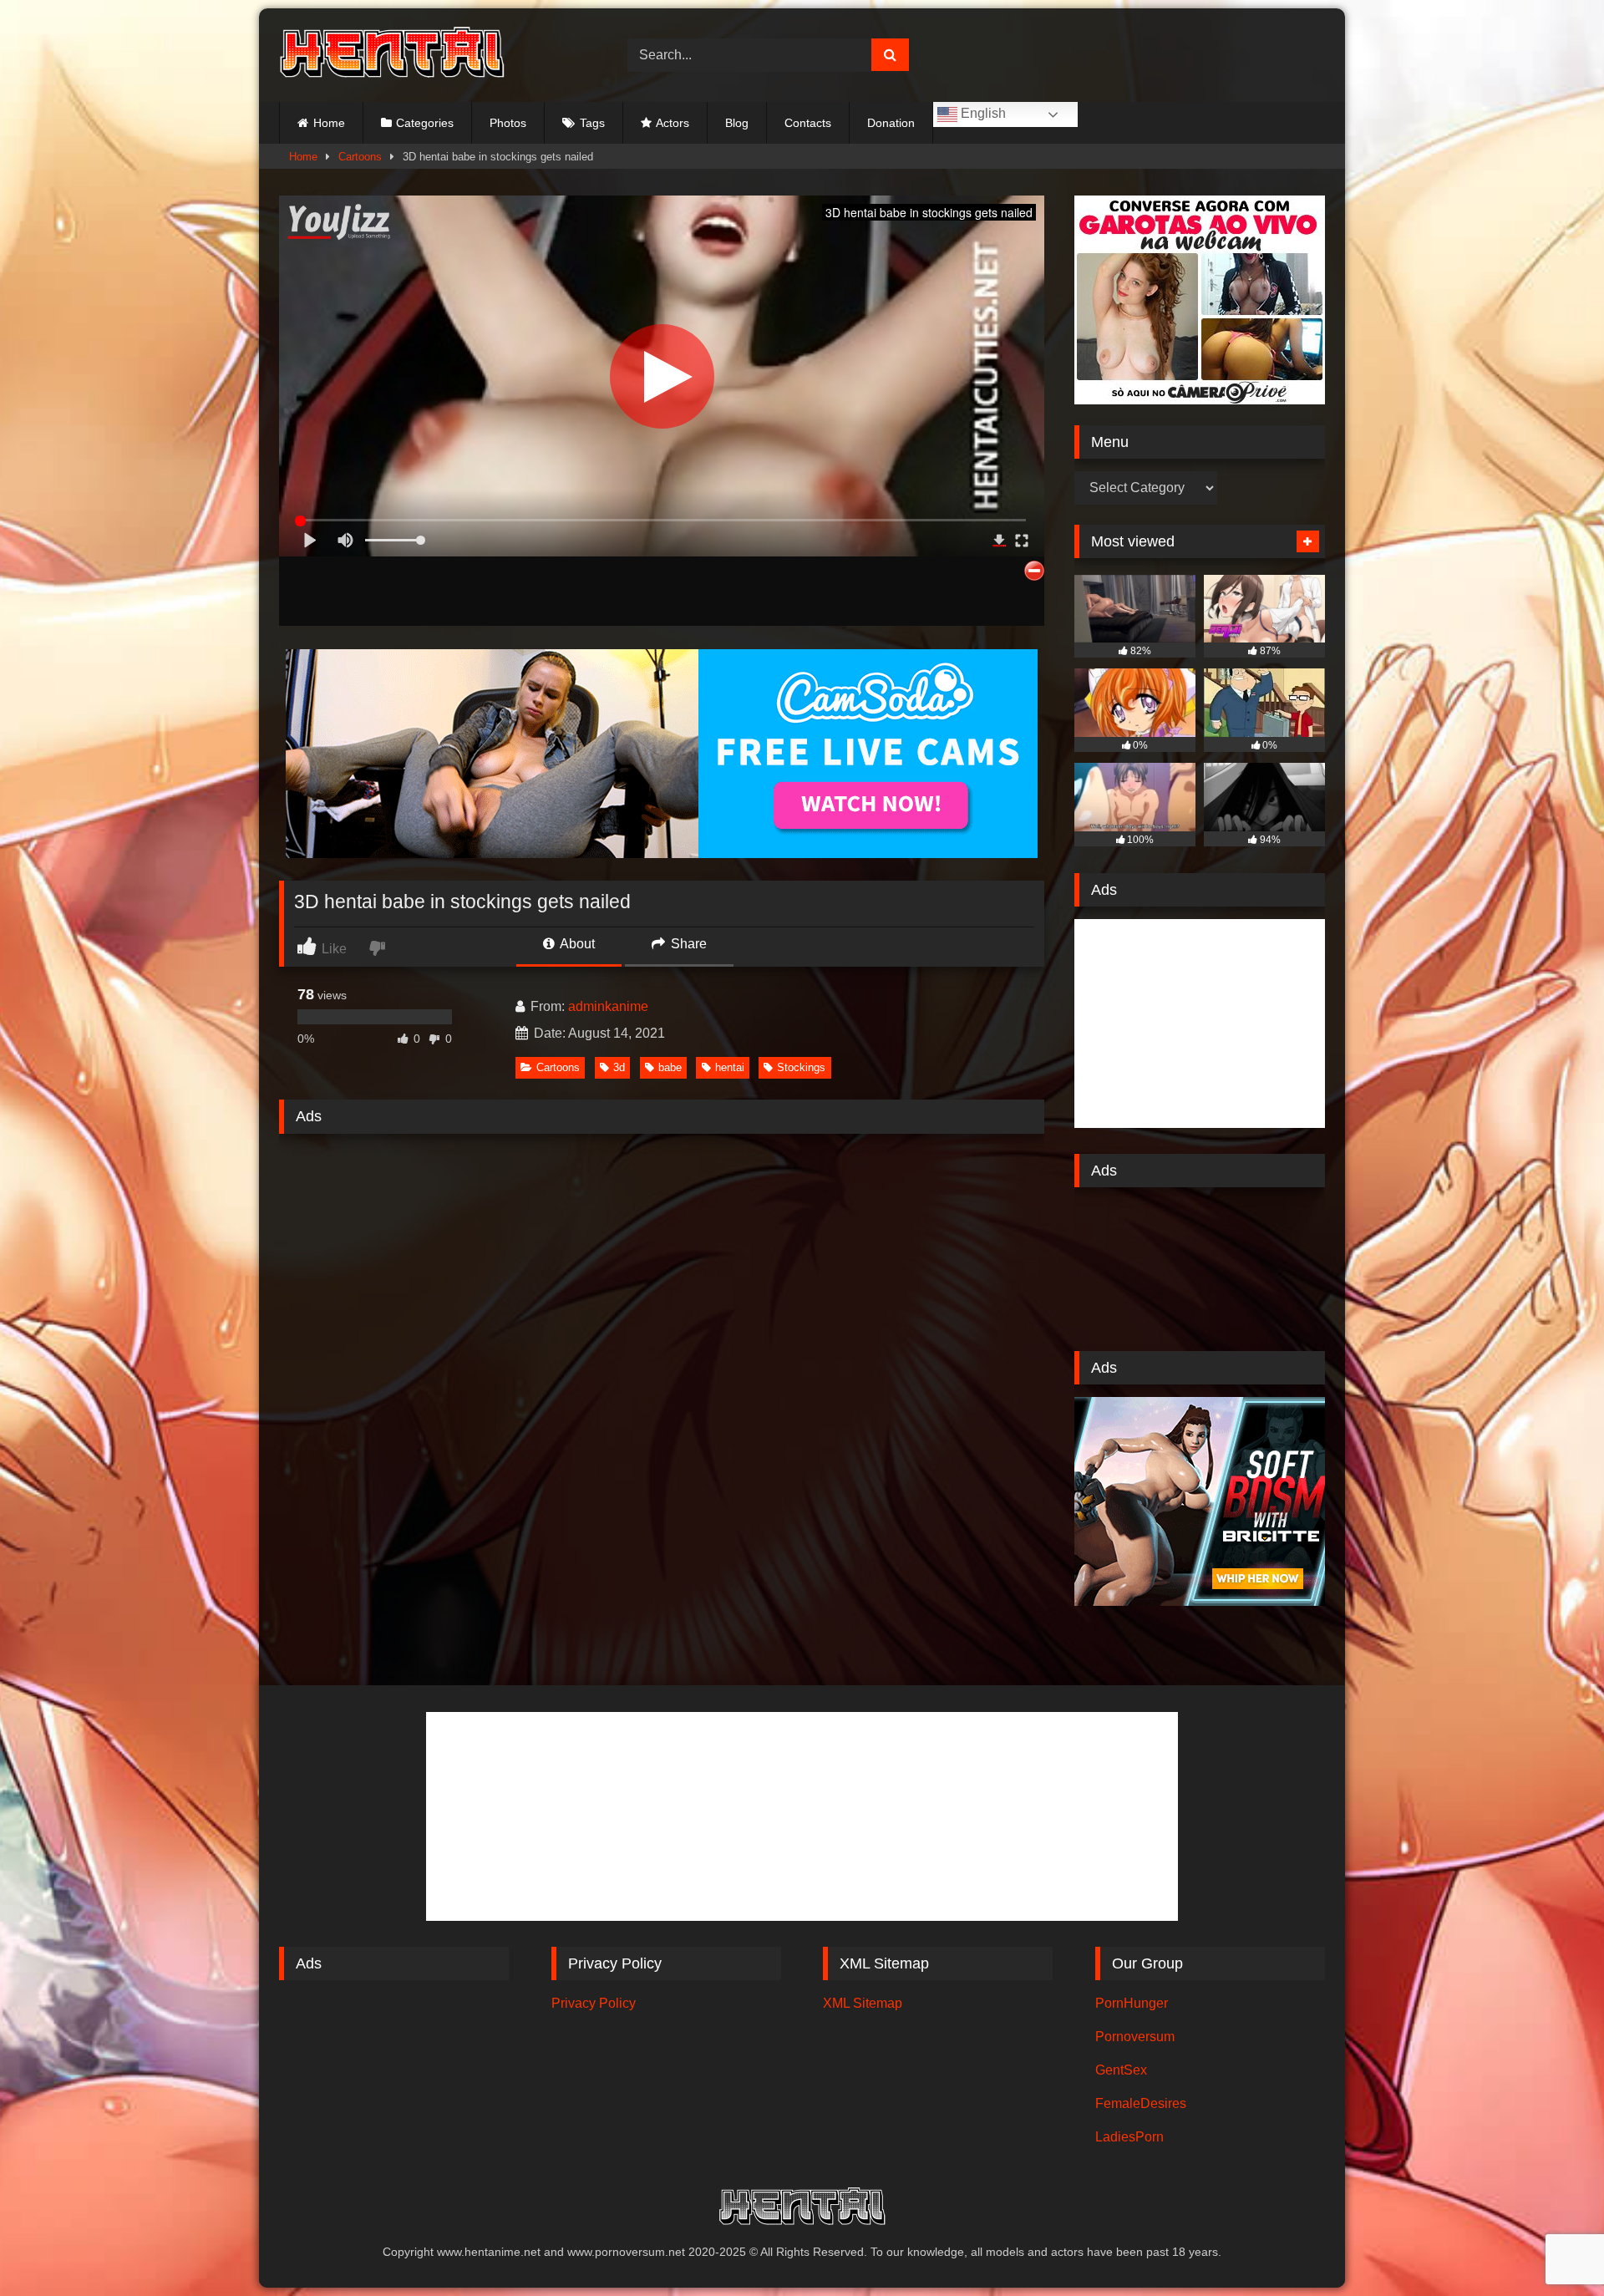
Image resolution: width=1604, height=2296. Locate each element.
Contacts (808, 123)
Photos (508, 123)
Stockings (801, 1067)
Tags (592, 123)
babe (670, 1067)
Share (687, 944)
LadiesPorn (1129, 2137)
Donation (891, 123)
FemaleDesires (1141, 2103)
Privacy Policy (594, 2003)
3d (619, 1067)
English (982, 113)
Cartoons (360, 157)
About (576, 944)
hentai (730, 1067)
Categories (425, 123)
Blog (737, 123)
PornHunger (1132, 2003)
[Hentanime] (392, 55)
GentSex (1121, 2070)
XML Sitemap (863, 2003)
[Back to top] (1552, 2246)
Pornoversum (1135, 2037)
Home (329, 123)
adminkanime (608, 1006)
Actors (673, 123)
